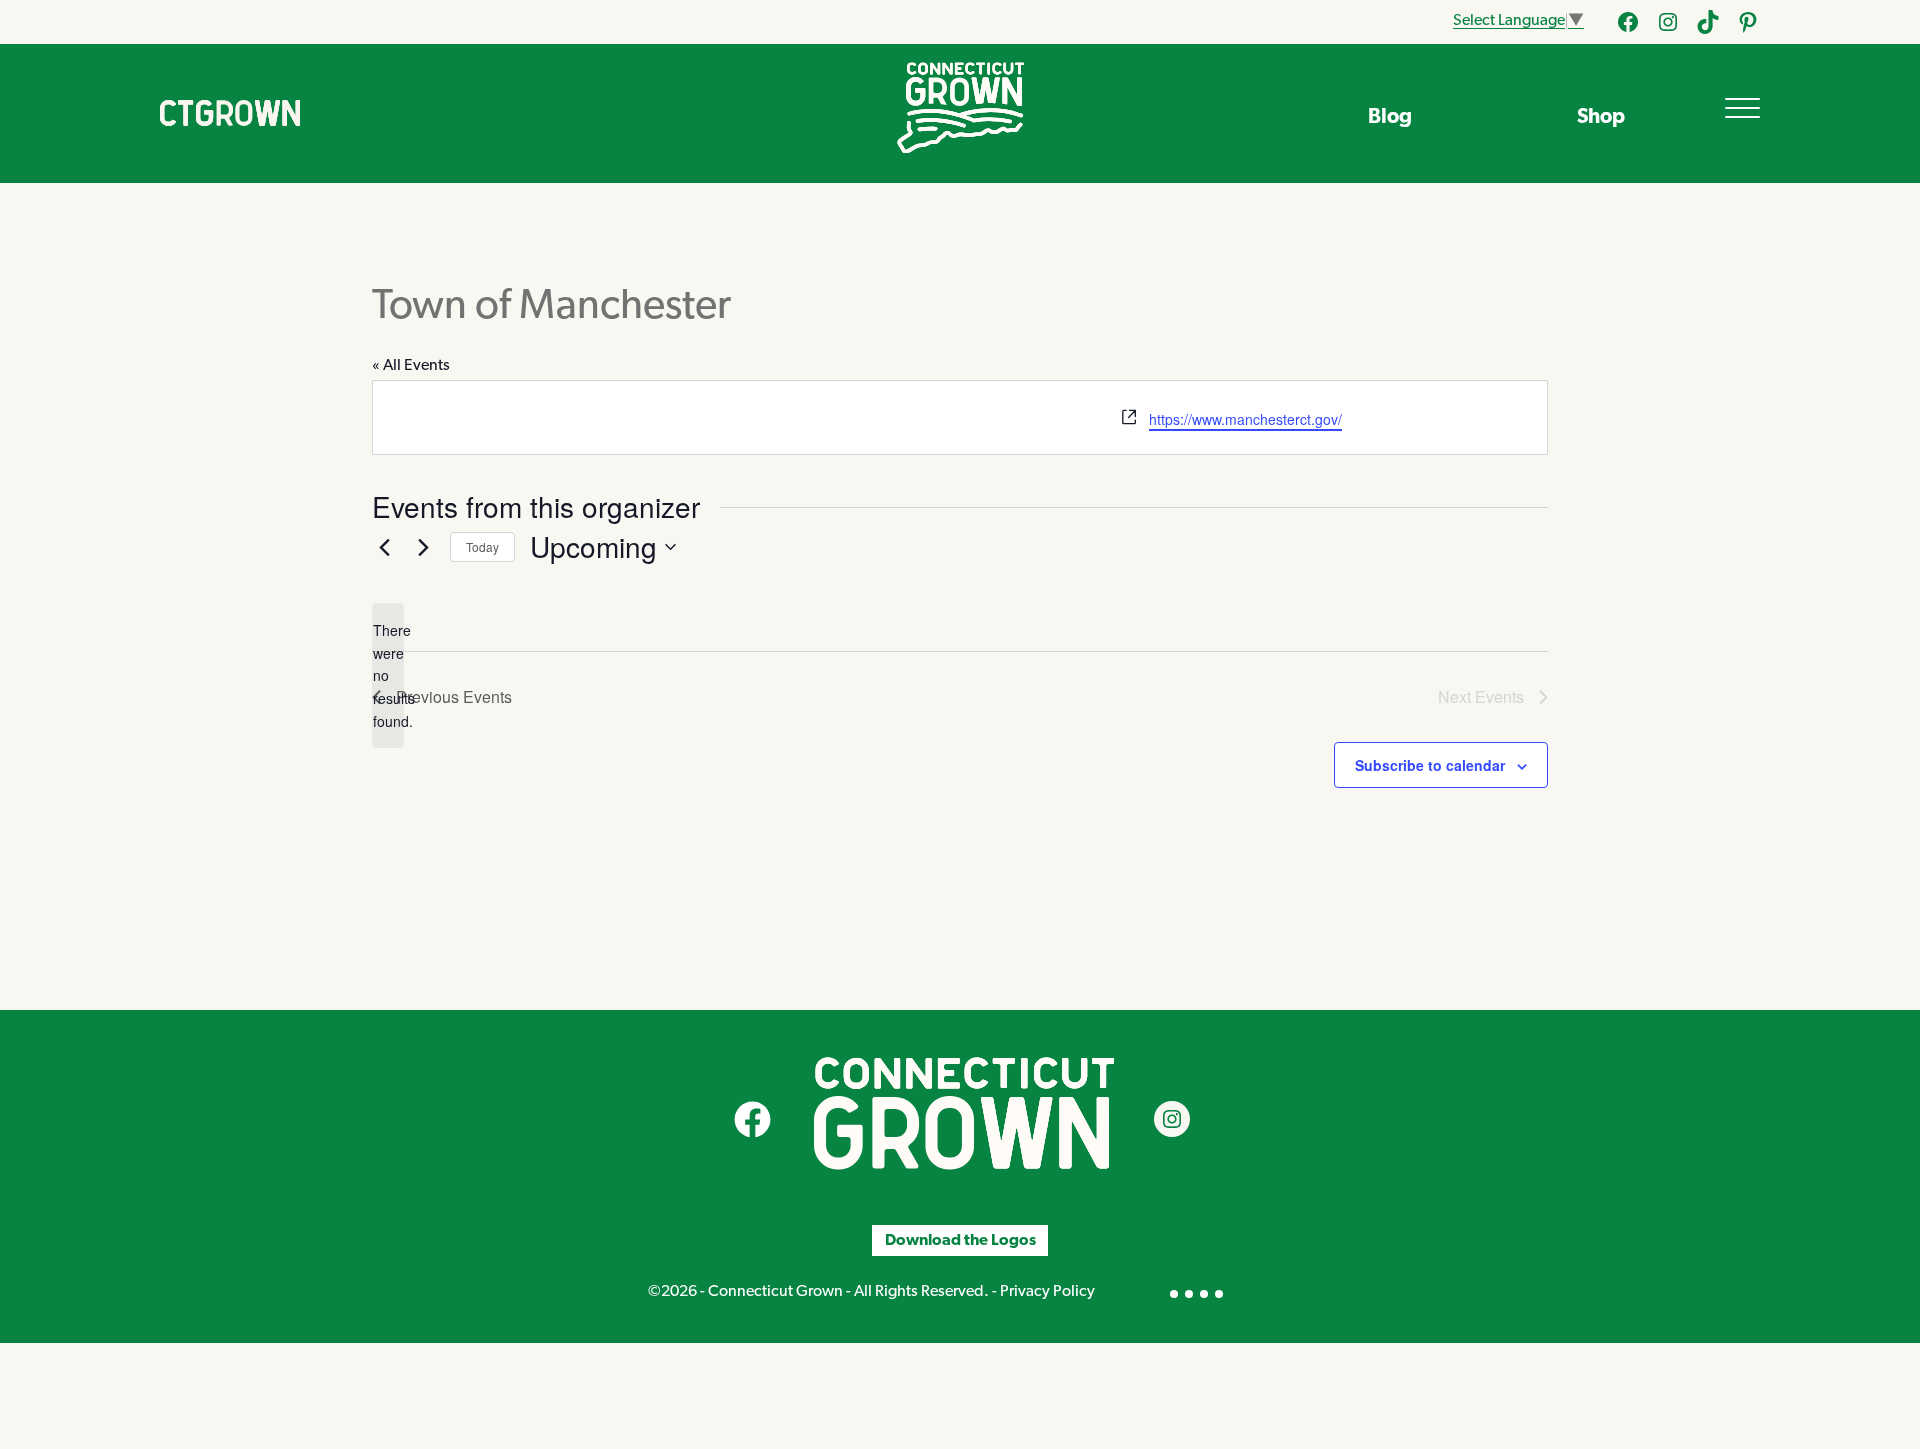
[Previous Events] (384, 547)
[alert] (388, 675)
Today (482, 546)
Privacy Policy (1047, 1292)
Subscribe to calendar (1430, 765)
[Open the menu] (1742, 108)
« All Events (411, 366)
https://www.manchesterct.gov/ (1245, 419)
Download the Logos (960, 1241)
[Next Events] (423, 547)
